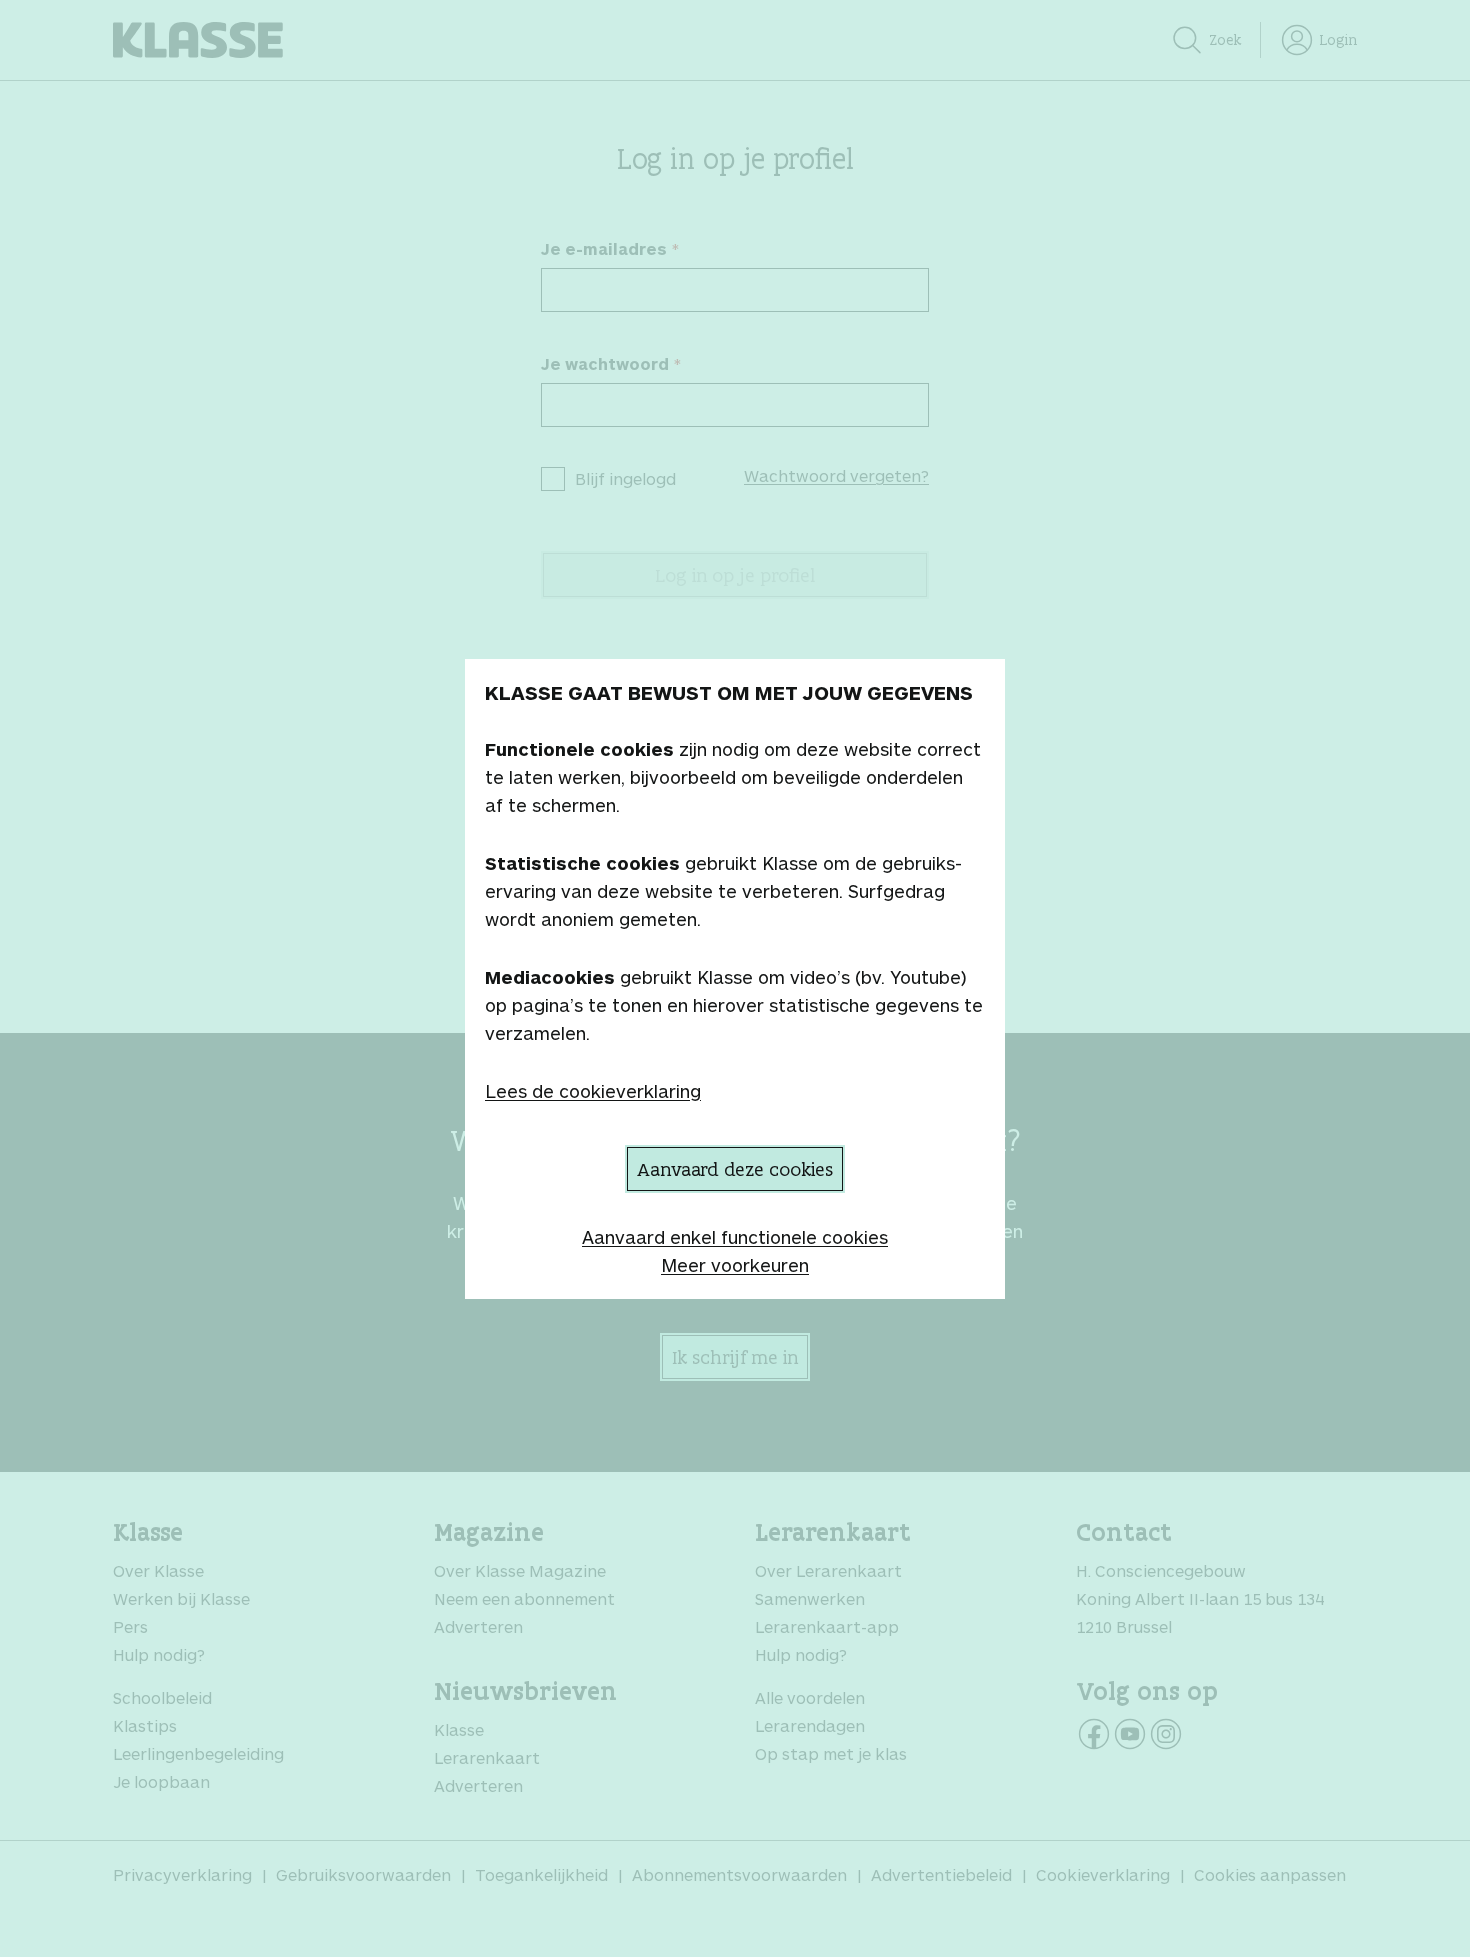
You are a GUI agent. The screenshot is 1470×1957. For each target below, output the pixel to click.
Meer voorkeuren (735, 1265)
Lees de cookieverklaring (593, 1091)
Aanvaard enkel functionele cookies (735, 1237)
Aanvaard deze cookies (735, 1169)
